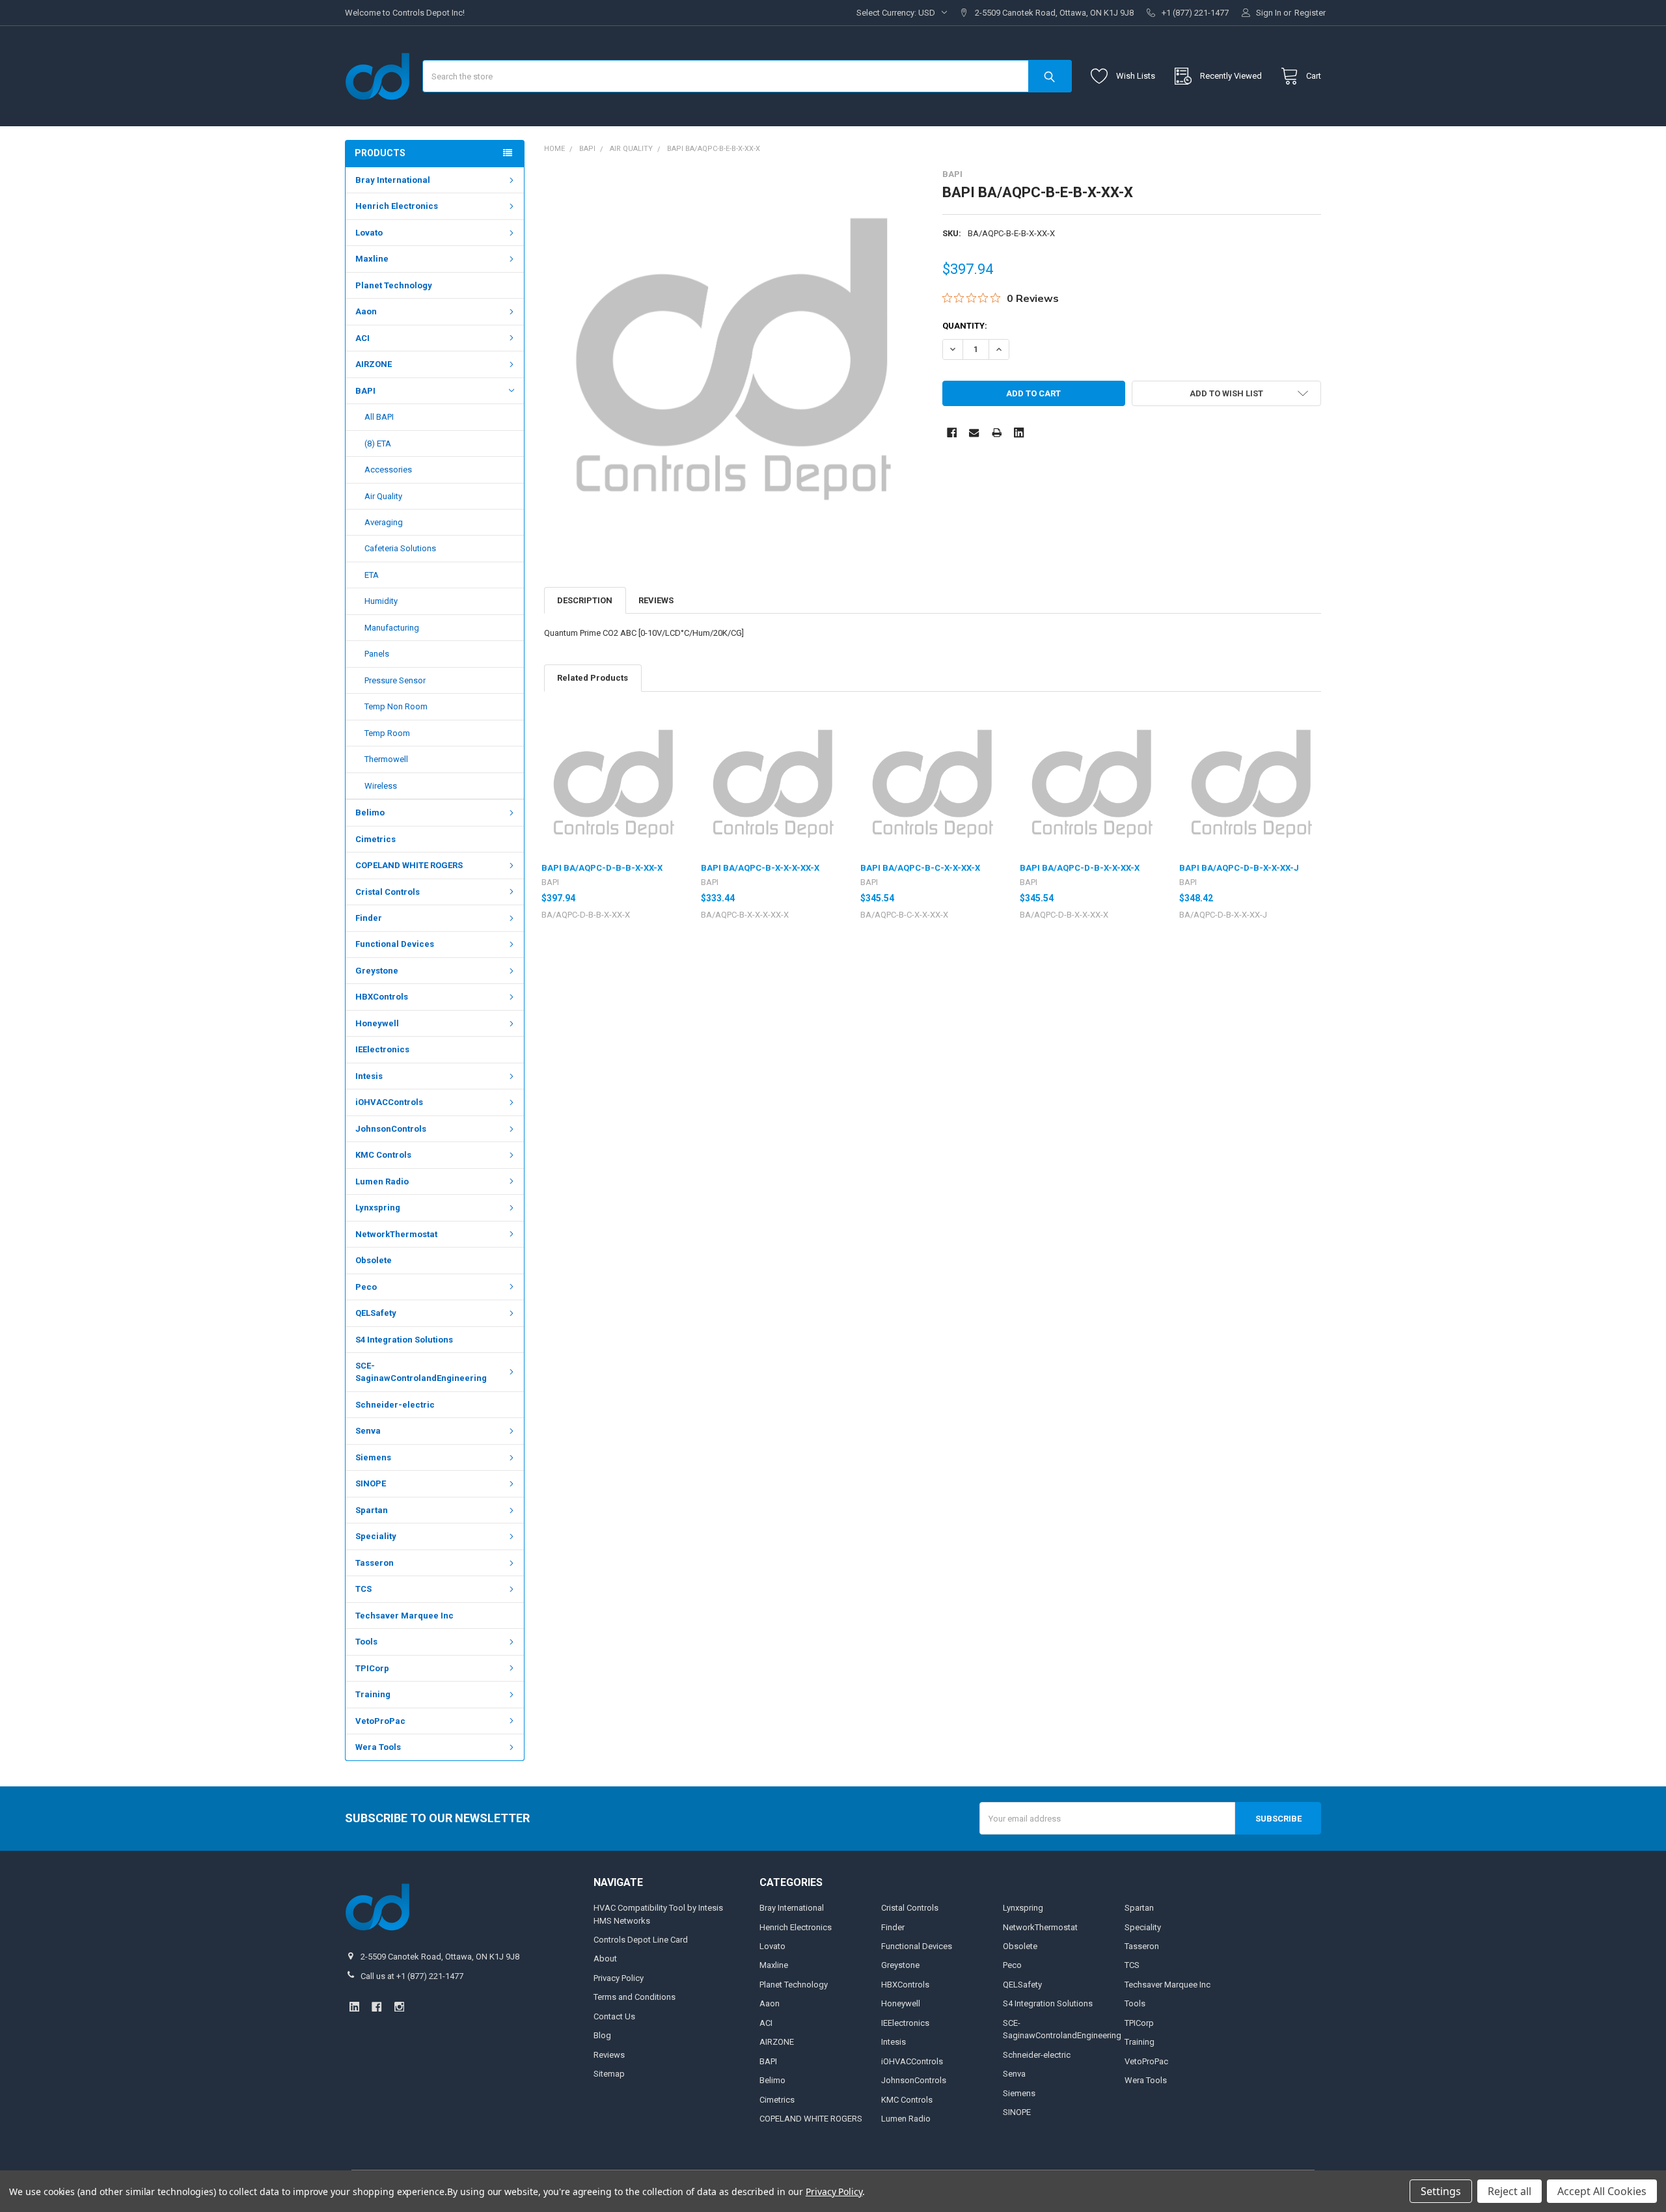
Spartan (372, 1510)
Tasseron (375, 1563)
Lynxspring (378, 1208)
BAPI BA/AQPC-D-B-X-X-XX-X (1080, 868)
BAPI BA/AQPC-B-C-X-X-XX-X (920, 868)
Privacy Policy (619, 1978)
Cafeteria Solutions (400, 548)
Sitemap (609, 2074)
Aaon (366, 311)
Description (585, 600)
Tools (366, 1642)
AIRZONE (374, 364)
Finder (369, 918)
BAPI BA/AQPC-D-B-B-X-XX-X (602, 868)
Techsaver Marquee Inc (404, 1616)
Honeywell (377, 1023)
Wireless (381, 786)
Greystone (377, 971)
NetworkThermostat (396, 1234)
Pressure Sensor (395, 680)
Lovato (369, 233)
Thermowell (386, 759)
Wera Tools (378, 1747)
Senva (368, 1431)
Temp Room (387, 733)
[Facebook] (952, 432)
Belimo (370, 812)
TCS (363, 1589)
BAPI (365, 391)
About (605, 1959)
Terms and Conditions (635, 1997)
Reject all (1509, 2191)
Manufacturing (392, 628)
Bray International (393, 180)
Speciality (376, 1536)
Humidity (381, 601)
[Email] (974, 432)
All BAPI (379, 417)
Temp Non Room (396, 706)
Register (1310, 13)
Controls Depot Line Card (641, 1940)
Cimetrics (376, 839)
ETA (372, 575)
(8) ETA (378, 444)
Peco (366, 1287)
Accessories (388, 470)
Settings (1441, 2191)
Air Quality (383, 496)
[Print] (997, 432)
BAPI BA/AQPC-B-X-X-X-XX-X (760, 868)
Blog (602, 2035)
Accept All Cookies (1602, 2191)
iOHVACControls (389, 1102)
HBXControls (382, 997)
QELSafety (376, 1313)
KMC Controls (383, 1155)
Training (373, 1694)
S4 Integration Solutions (404, 1340)
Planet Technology (394, 285)
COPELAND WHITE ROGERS (409, 865)
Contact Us (614, 2016)
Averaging (384, 522)
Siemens (373, 1457)
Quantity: (965, 326)
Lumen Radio (382, 1181)
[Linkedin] (1019, 432)
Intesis (369, 1076)
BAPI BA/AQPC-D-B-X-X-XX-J (1239, 868)
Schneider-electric (395, 1405)
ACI (362, 338)
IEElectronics (382, 1049)
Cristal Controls (388, 892)
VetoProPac (380, 1721)
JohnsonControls (391, 1129)
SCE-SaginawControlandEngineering (421, 1372)
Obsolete (374, 1260)
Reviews (656, 600)
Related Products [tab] (593, 678)
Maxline (372, 259)
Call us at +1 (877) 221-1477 (412, 1976)
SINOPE (371, 1483)
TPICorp (372, 1668)
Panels (377, 654)
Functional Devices (395, 944)
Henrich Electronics (397, 206)
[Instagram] (399, 2007)
